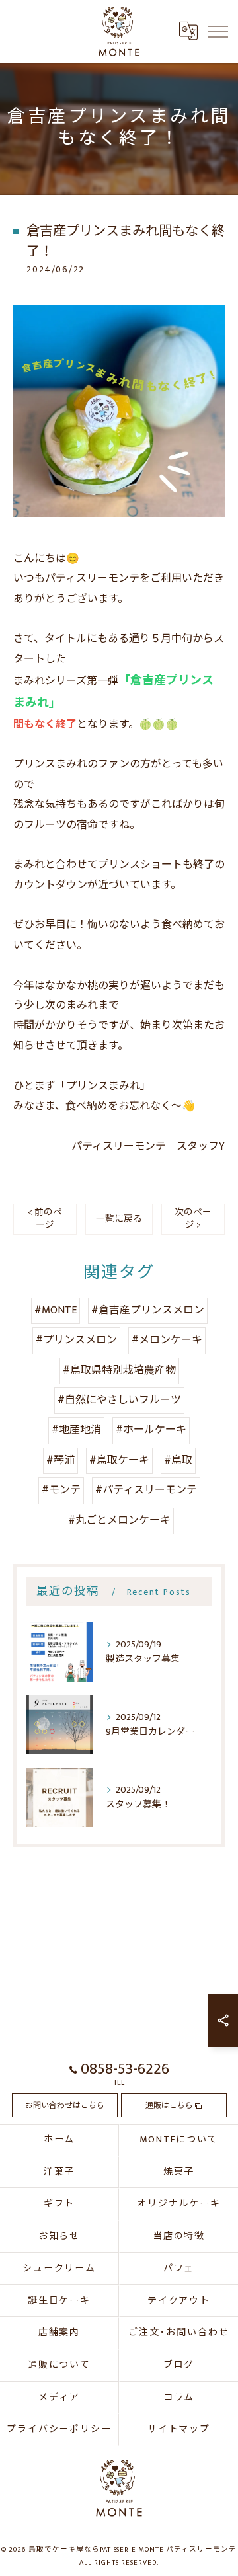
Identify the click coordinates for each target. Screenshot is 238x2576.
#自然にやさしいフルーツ (119, 1400)
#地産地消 (76, 1430)
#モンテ (61, 1490)
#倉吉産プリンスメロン (148, 1310)
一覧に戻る (119, 1219)
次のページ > (193, 1219)
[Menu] (218, 31)
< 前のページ (45, 1219)
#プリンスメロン (76, 1340)
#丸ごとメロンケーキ (119, 1521)
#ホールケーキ (151, 1430)
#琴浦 (60, 1461)
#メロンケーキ (167, 1340)
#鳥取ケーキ (119, 1461)
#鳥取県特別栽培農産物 (119, 1371)
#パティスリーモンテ (146, 1490)
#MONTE (56, 1310)
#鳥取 (178, 1461)
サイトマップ (179, 2429)
